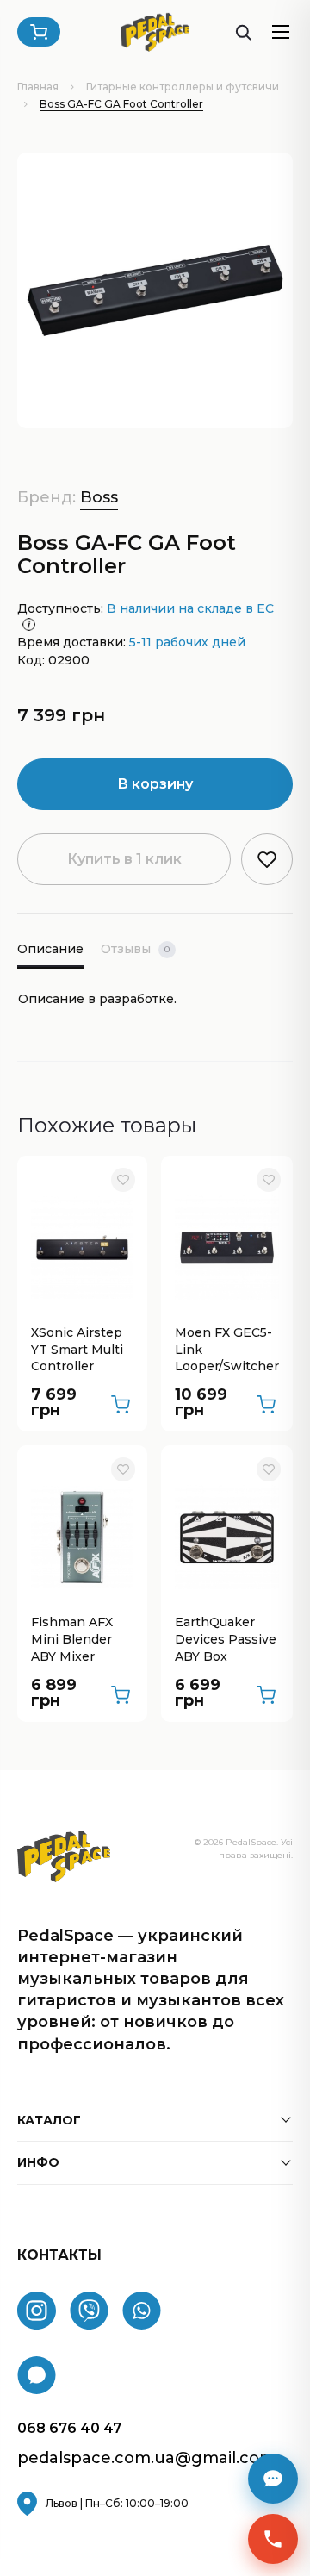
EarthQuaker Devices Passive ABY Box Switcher (226, 1640)
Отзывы (135, 949)
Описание (50, 949)
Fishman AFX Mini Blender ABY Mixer (72, 1639)
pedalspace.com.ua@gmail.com (146, 2458)
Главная (38, 87)
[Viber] (89, 2311)
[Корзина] (39, 32)
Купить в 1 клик (124, 859)
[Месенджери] (273, 2479)
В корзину (155, 784)
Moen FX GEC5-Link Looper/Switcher (227, 1349)
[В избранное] (123, 1180)
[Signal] (37, 2375)
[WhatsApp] (142, 2311)
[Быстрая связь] (273, 2539)
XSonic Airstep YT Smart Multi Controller (77, 1349)
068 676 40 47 (69, 2428)
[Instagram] (37, 2311)
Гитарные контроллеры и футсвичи (183, 87)
